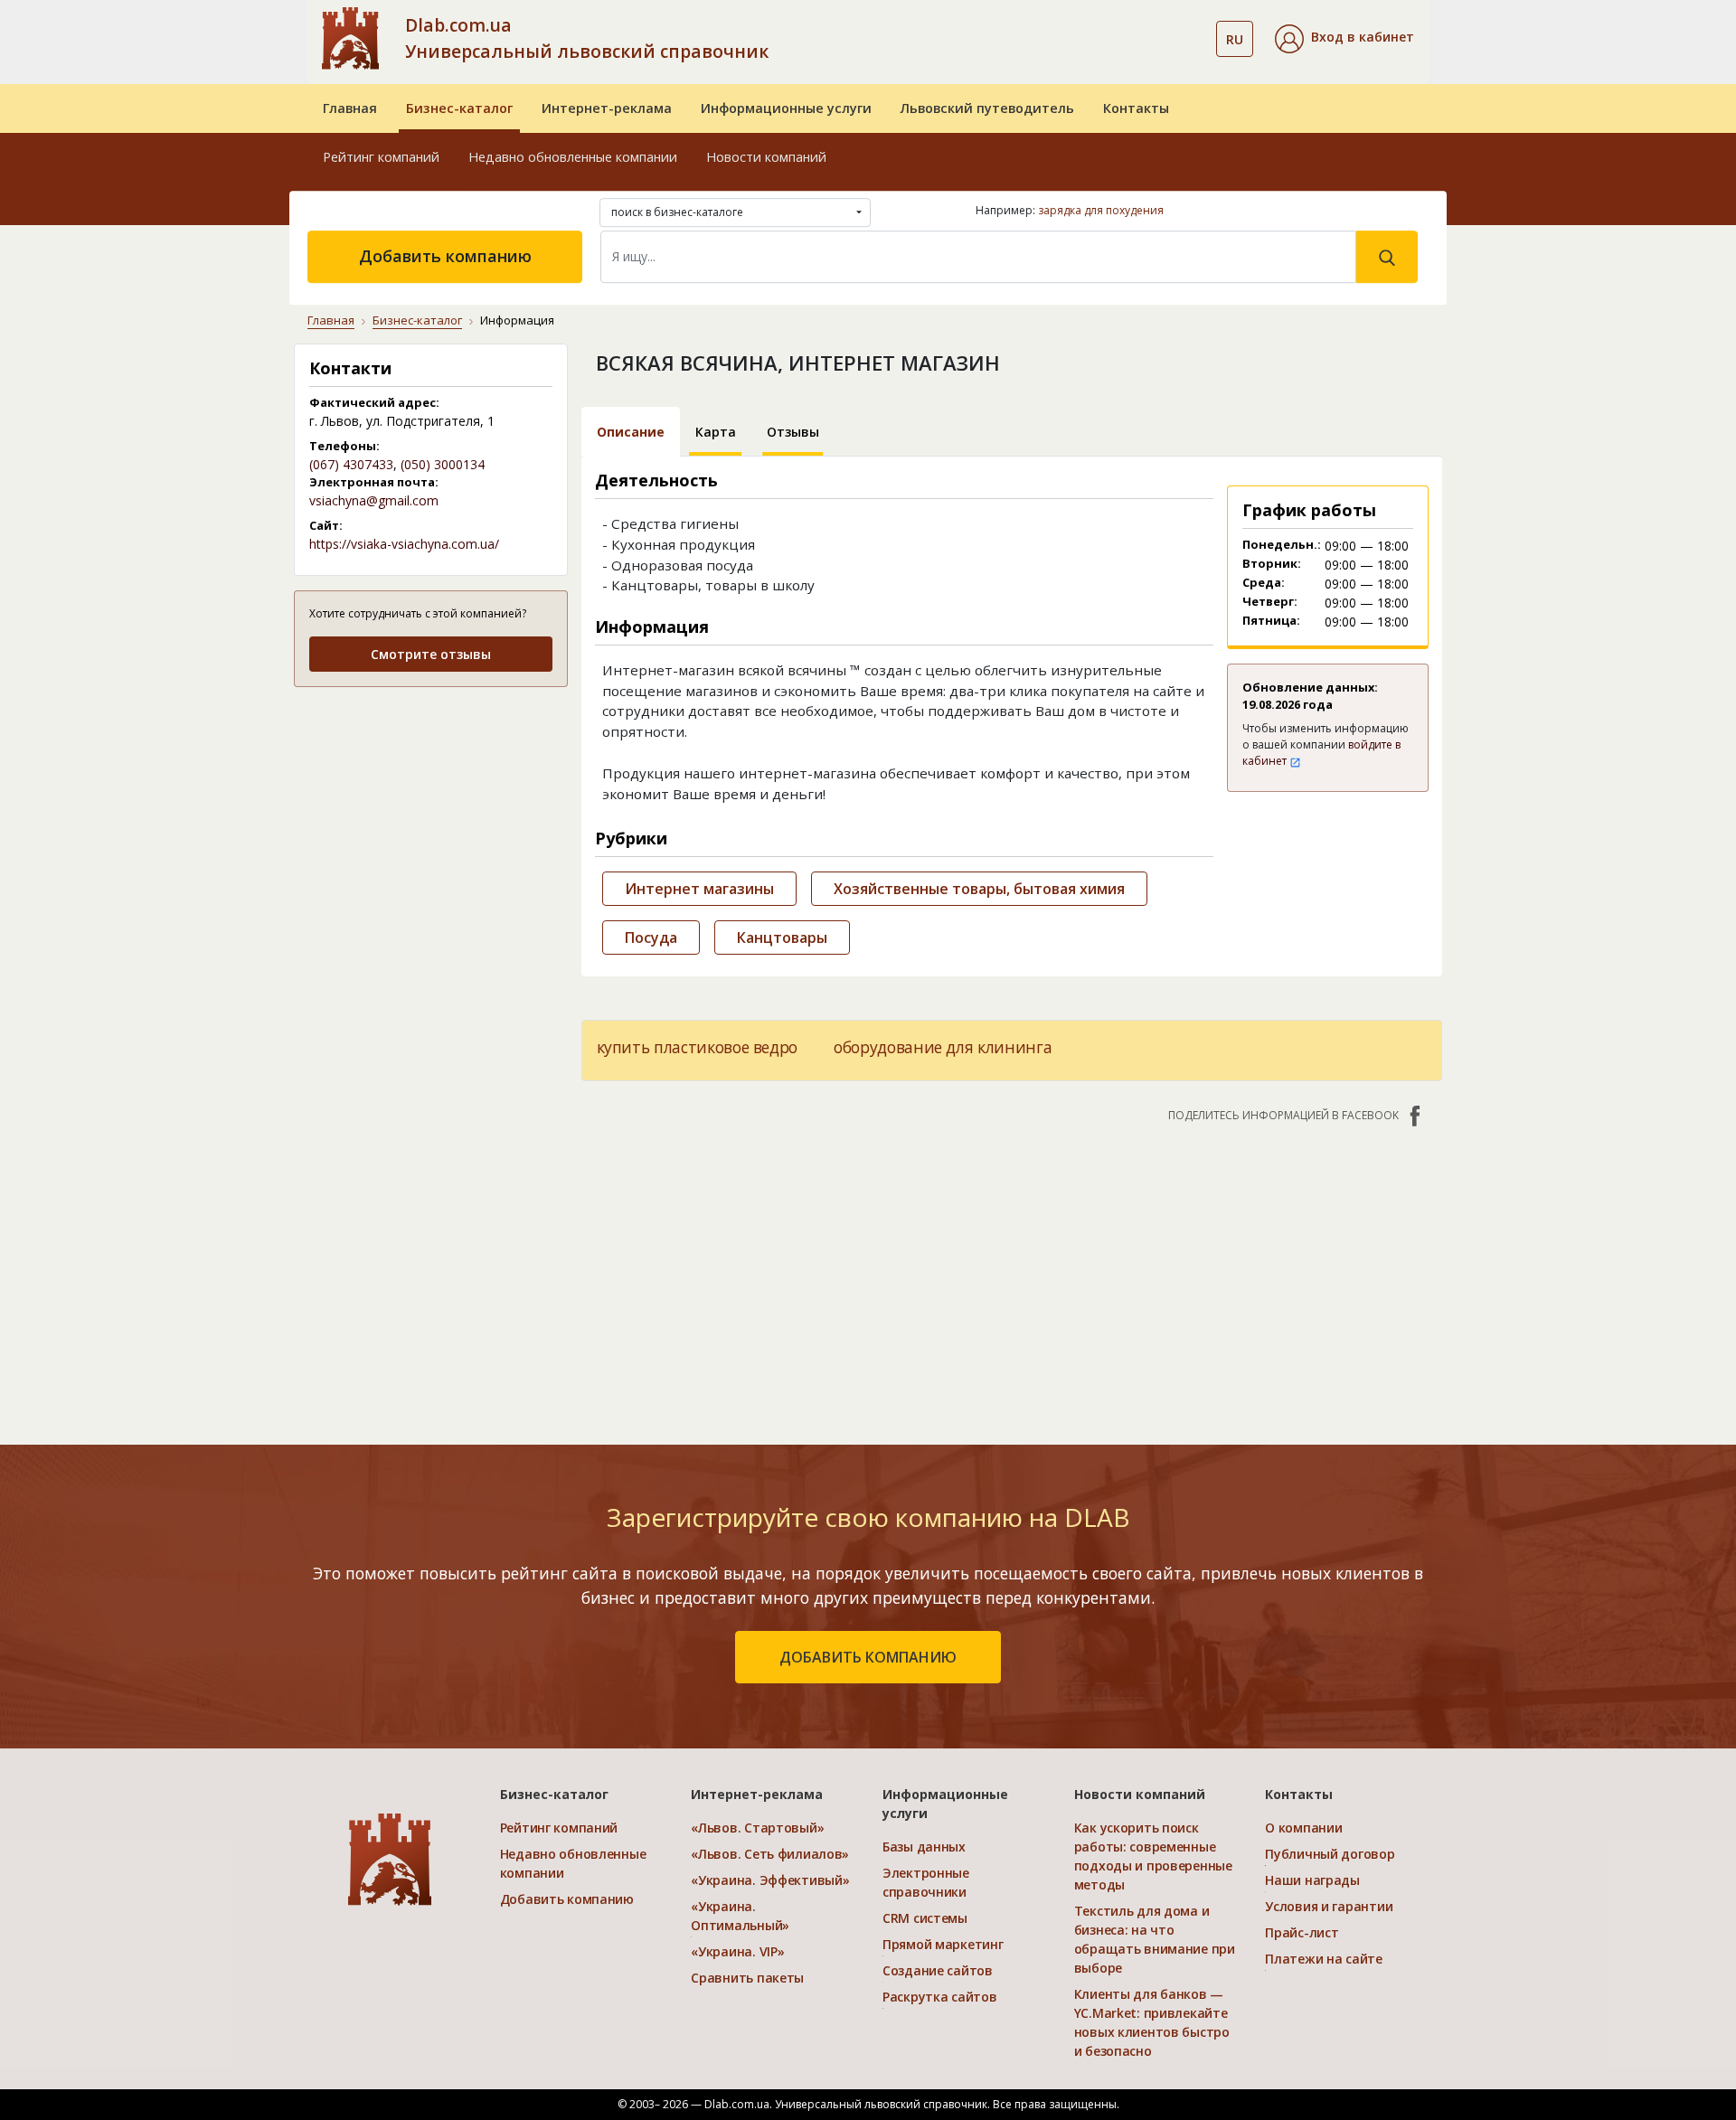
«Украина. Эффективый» (770, 1880)
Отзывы (793, 432)
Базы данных (924, 1847)
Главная (350, 108)
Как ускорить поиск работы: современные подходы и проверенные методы (1153, 1856)
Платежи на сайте (1324, 1959)
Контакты (1136, 108)
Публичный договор (1330, 1854)
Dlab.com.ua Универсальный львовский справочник (587, 38)
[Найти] (1387, 257)
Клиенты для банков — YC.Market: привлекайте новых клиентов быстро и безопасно (1152, 2022)
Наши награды (1312, 1880)
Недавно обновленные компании (573, 157)
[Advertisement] (431, 816)
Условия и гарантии (1329, 1906)
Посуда (651, 938)
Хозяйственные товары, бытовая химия (979, 889)
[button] (1344, 39)
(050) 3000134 (443, 464)
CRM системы (925, 1918)
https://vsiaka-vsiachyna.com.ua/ (404, 544)
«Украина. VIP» (737, 1951)
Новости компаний (766, 157)
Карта (716, 432)
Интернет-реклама (607, 108)
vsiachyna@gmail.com (374, 500)
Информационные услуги (786, 108)
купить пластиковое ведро (698, 1047)
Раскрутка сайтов (940, 1997)
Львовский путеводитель (987, 108)
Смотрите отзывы (431, 654)
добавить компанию (868, 1657)
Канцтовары (782, 938)
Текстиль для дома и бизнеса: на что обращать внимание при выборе (1155, 1939)
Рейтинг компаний (381, 157)
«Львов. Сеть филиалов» (770, 1854)
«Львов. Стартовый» (757, 1828)
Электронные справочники (926, 1882)
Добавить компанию (445, 256)
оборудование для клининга (943, 1047)
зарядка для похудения (1101, 210)
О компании (1303, 1828)
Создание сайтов (938, 1970)
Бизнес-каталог (459, 108)
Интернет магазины (699, 889)
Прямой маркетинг (943, 1944)
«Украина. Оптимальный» (740, 1916)
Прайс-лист (1302, 1932)
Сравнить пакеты (747, 1978)
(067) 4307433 (351, 464)
